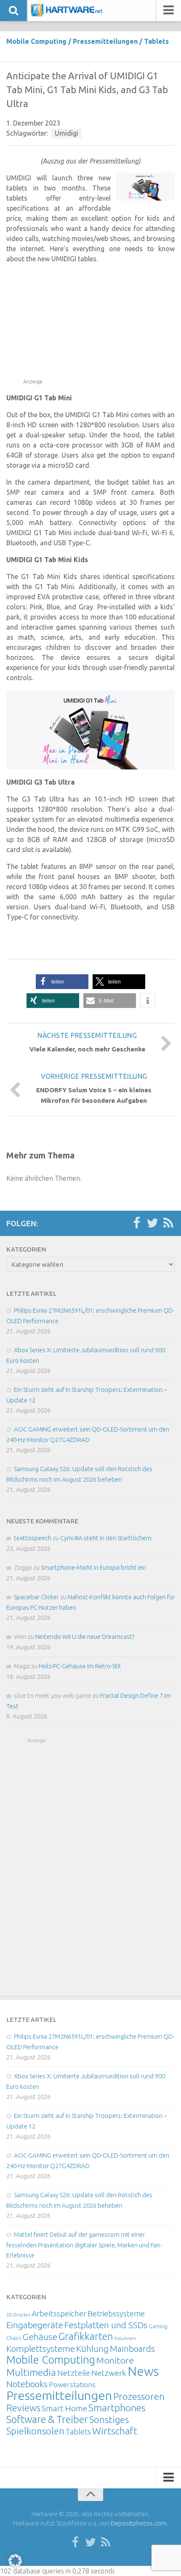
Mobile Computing (36, 41)
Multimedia (31, 2372)
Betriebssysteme (116, 2313)
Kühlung (92, 2348)
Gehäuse (40, 2337)
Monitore (115, 2360)
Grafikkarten (86, 2336)
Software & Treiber (47, 2419)
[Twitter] (152, 1223)
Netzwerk (109, 2373)
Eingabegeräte (35, 2325)
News (143, 2371)
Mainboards (132, 2349)
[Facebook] (136, 1223)
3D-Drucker (18, 2315)
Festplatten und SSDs (106, 2325)
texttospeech (33, 1538)
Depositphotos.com (139, 2523)
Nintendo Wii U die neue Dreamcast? (85, 1636)
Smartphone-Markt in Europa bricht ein (93, 1567)
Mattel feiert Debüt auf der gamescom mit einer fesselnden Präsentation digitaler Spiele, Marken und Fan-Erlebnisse (84, 2245)
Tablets (156, 41)
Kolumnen (125, 2338)
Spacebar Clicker (36, 1597)
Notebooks (27, 2384)
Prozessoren (139, 2396)
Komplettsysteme (41, 2348)
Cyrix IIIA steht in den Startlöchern (106, 1538)
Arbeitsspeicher (59, 2313)
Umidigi (67, 133)
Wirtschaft (115, 2431)
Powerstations (72, 2384)
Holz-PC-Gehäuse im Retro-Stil (80, 1666)
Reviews (23, 2408)
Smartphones (117, 2408)
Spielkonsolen (35, 2431)
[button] (62, 982)
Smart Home (64, 2408)
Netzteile (74, 2373)
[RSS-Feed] (168, 1223)
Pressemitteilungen (105, 41)
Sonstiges (109, 2419)
